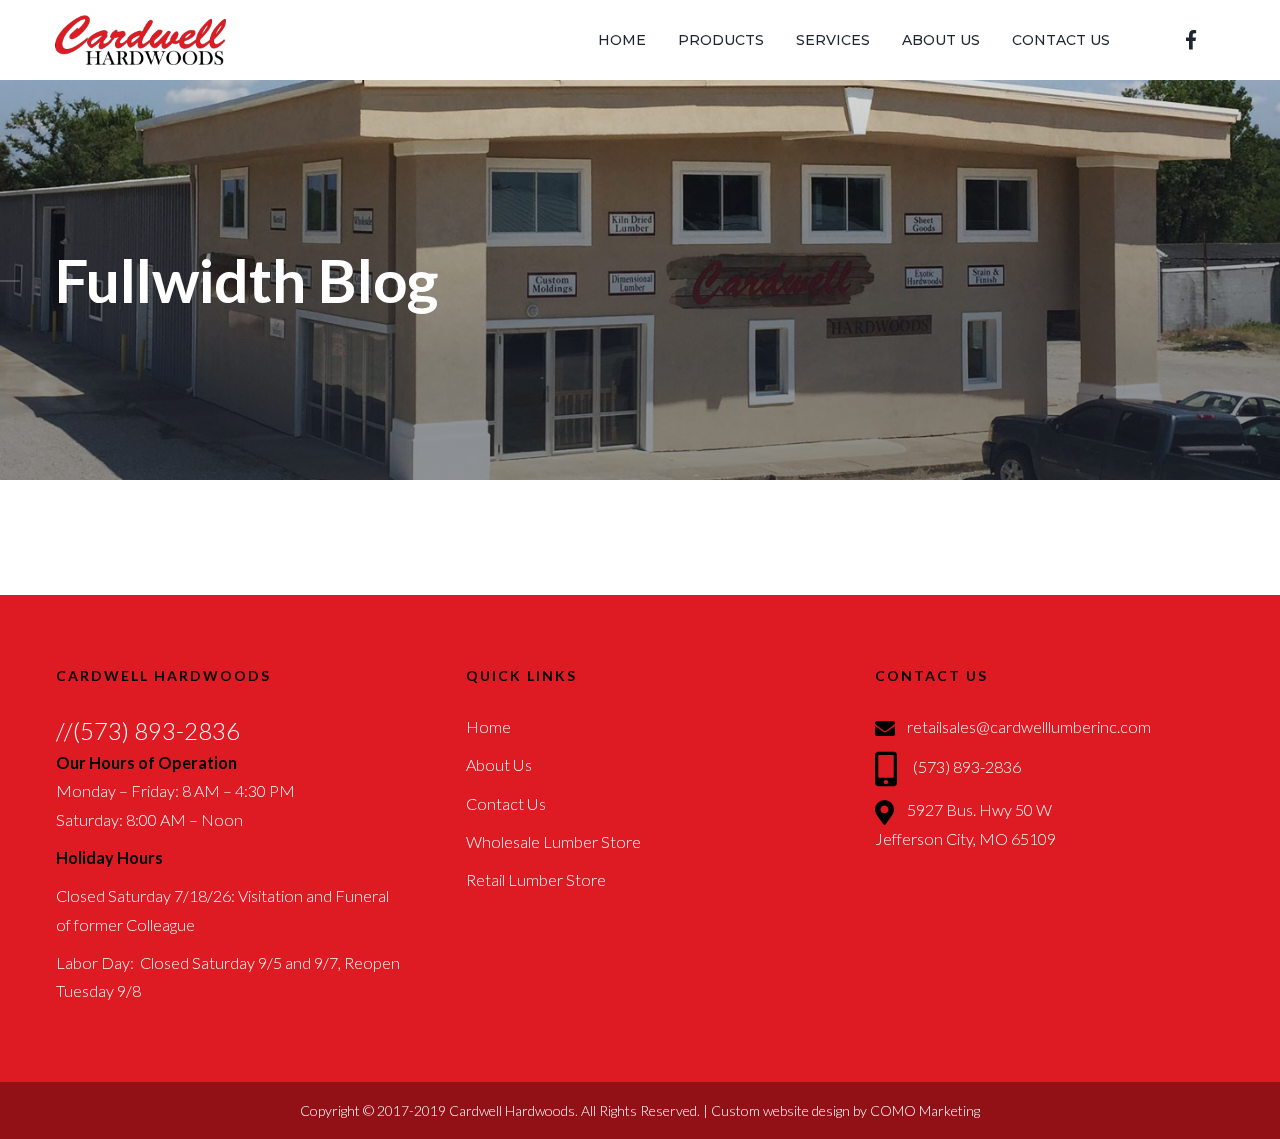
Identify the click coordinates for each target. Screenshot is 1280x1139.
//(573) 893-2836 (148, 730)
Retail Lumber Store (536, 879)
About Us (499, 764)
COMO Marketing (925, 1110)
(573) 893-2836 (967, 766)
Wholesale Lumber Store (553, 841)
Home (488, 726)
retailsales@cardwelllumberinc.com (1029, 726)
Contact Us (506, 803)
